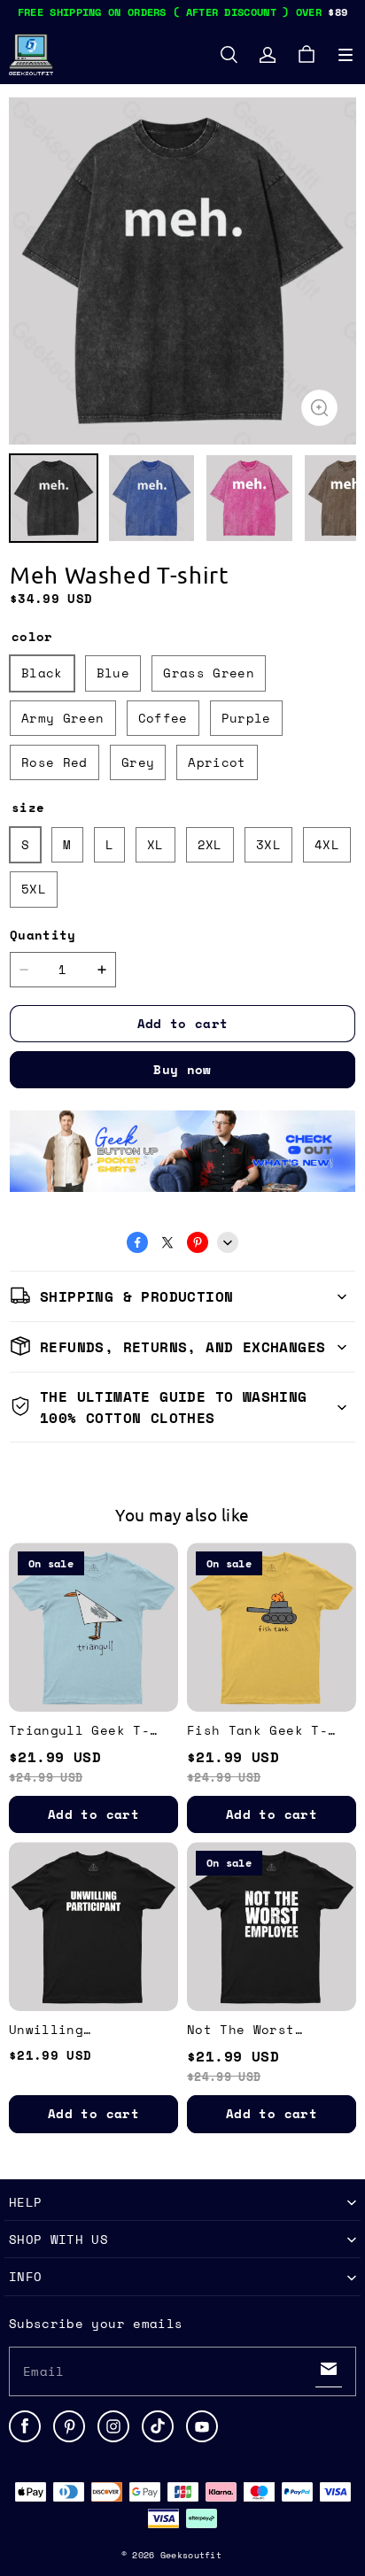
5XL (34, 889)
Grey (138, 762)
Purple (246, 718)
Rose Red (54, 762)
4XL (327, 844)
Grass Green (209, 673)
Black (42, 673)
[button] (346, 55)
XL (155, 844)
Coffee (163, 718)
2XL (210, 844)
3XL (268, 844)
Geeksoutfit (191, 2555)
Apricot (217, 762)
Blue (113, 673)
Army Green (63, 718)
